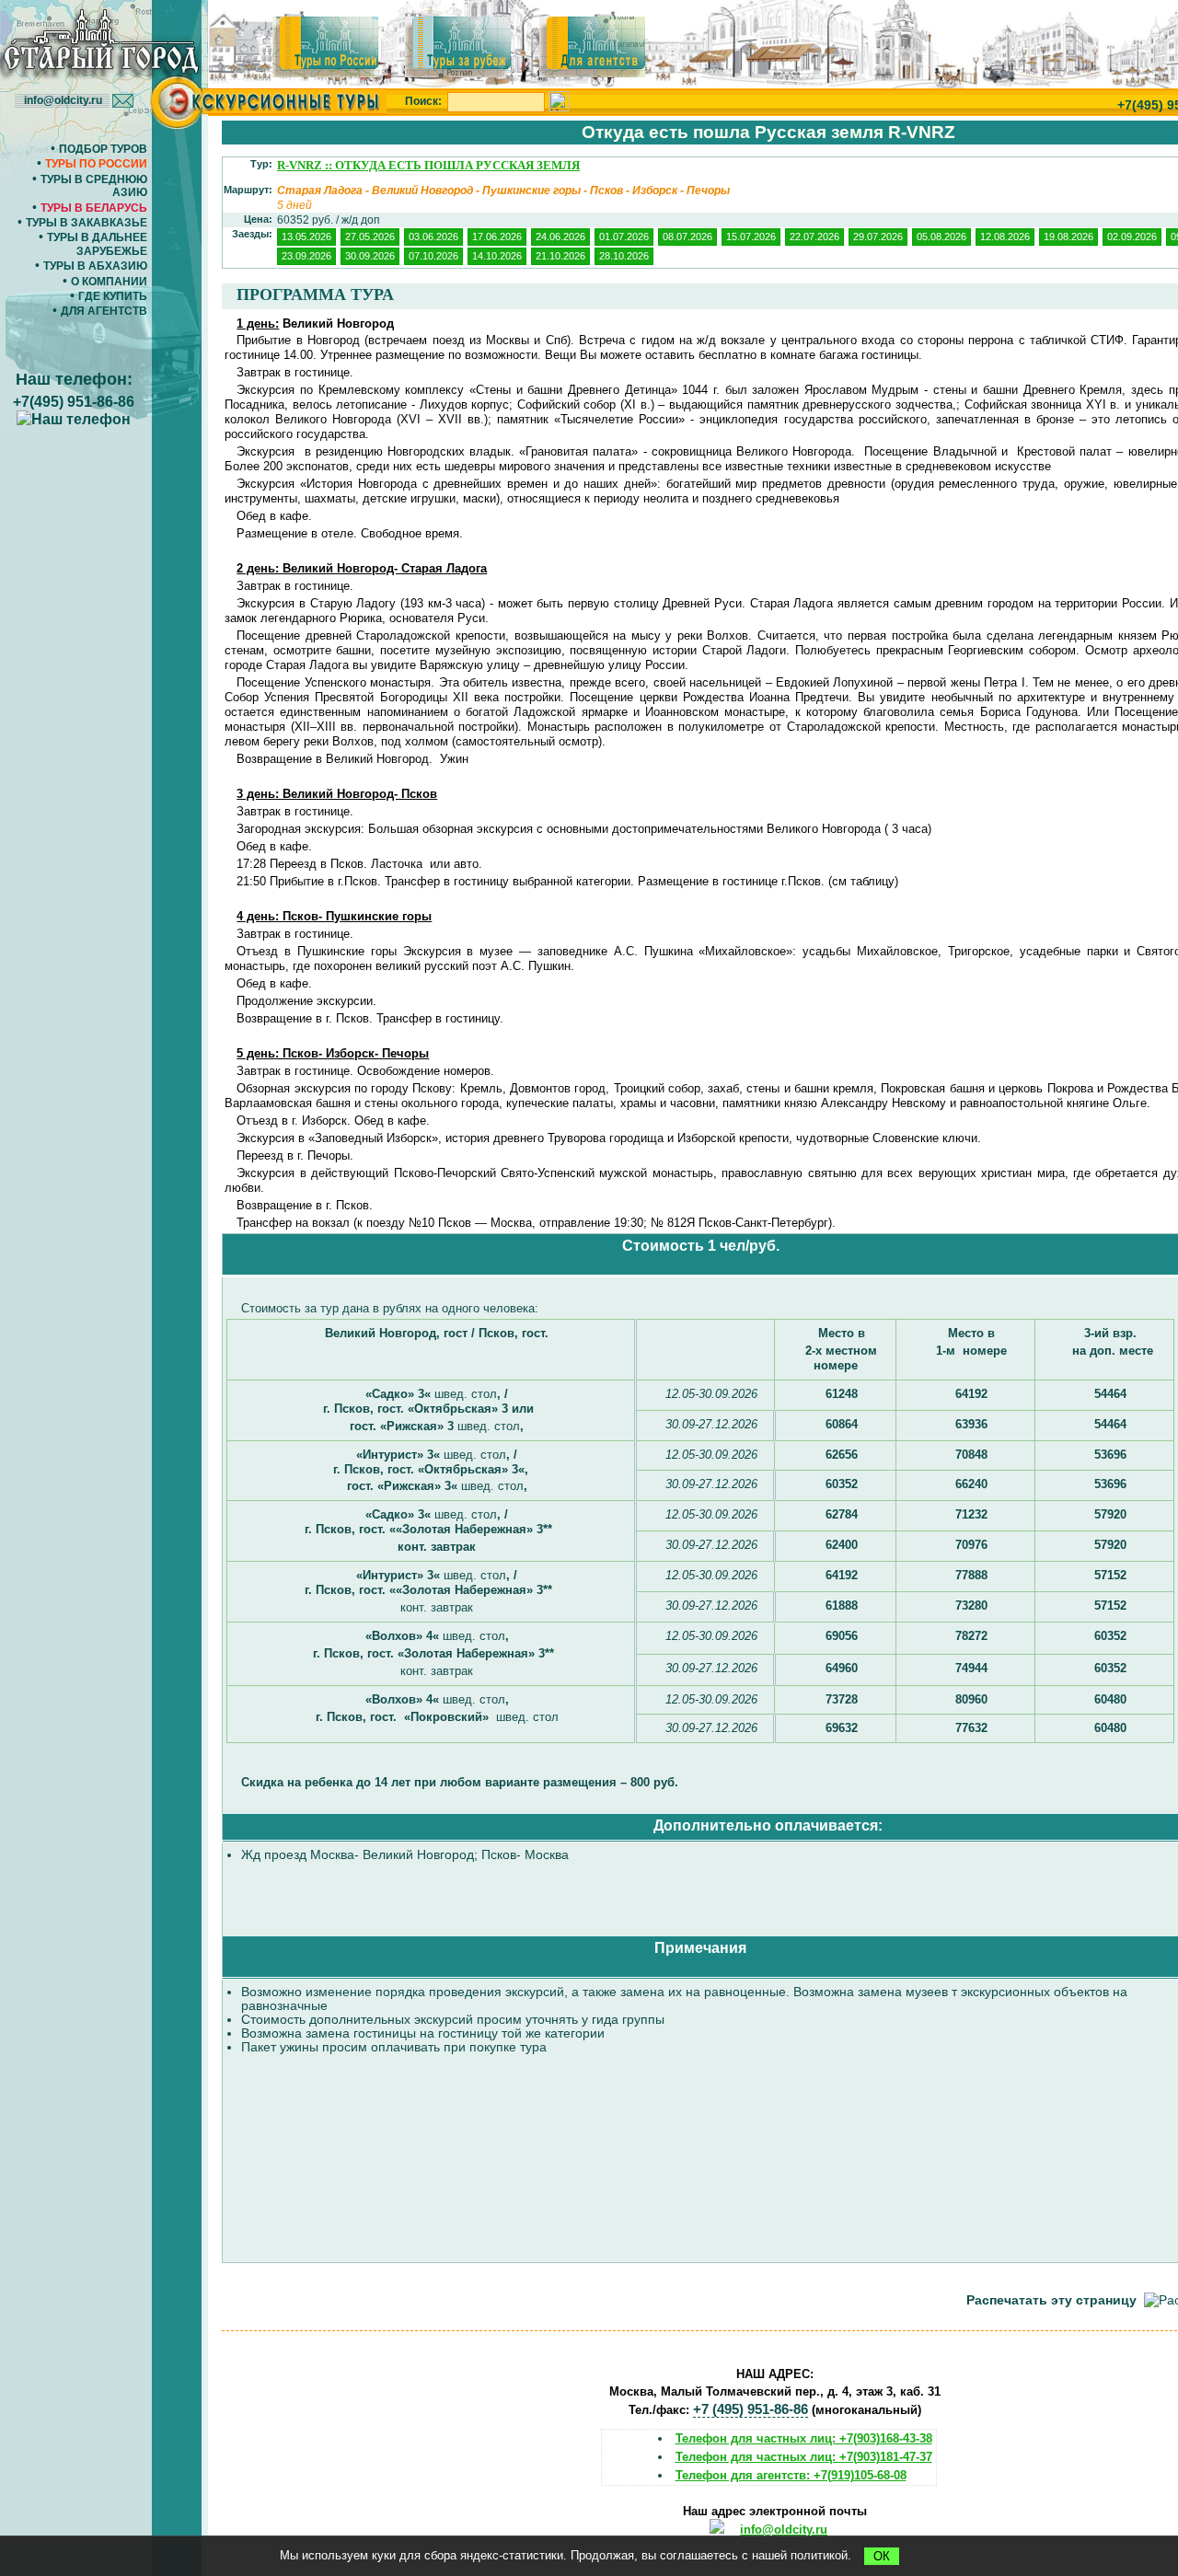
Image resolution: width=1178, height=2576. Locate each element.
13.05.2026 (306, 237)
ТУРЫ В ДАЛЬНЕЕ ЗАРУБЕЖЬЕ (97, 244)
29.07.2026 (878, 237)
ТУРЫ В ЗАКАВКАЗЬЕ (87, 223)
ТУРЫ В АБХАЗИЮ (95, 266)
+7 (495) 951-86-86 (751, 2409)
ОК (882, 2556)
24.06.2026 (560, 237)
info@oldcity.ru (784, 2530)
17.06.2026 (497, 237)
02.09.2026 (1132, 237)
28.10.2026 (624, 256)
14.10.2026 (497, 256)
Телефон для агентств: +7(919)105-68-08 (791, 2475)
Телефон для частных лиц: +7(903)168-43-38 (804, 2438)
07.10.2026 (433, 256)
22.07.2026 (814, 237)
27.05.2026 (370, 237)
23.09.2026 (306, 256)
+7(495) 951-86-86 (74, 402)
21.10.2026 (560, 256)
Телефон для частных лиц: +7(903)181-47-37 (804, 2457)
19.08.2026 (1068, 237)
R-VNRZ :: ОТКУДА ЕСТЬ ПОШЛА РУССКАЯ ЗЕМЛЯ (428, 165)
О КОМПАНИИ (109, 282)
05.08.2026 (941, 237)
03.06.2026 (433, 237)
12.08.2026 (1005, 237)
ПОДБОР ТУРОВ (103, 149)
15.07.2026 (751, 237)
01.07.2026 (624, 237)
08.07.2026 (687, 237)
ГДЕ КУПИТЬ (113, 296)
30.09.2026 (370, 256)
